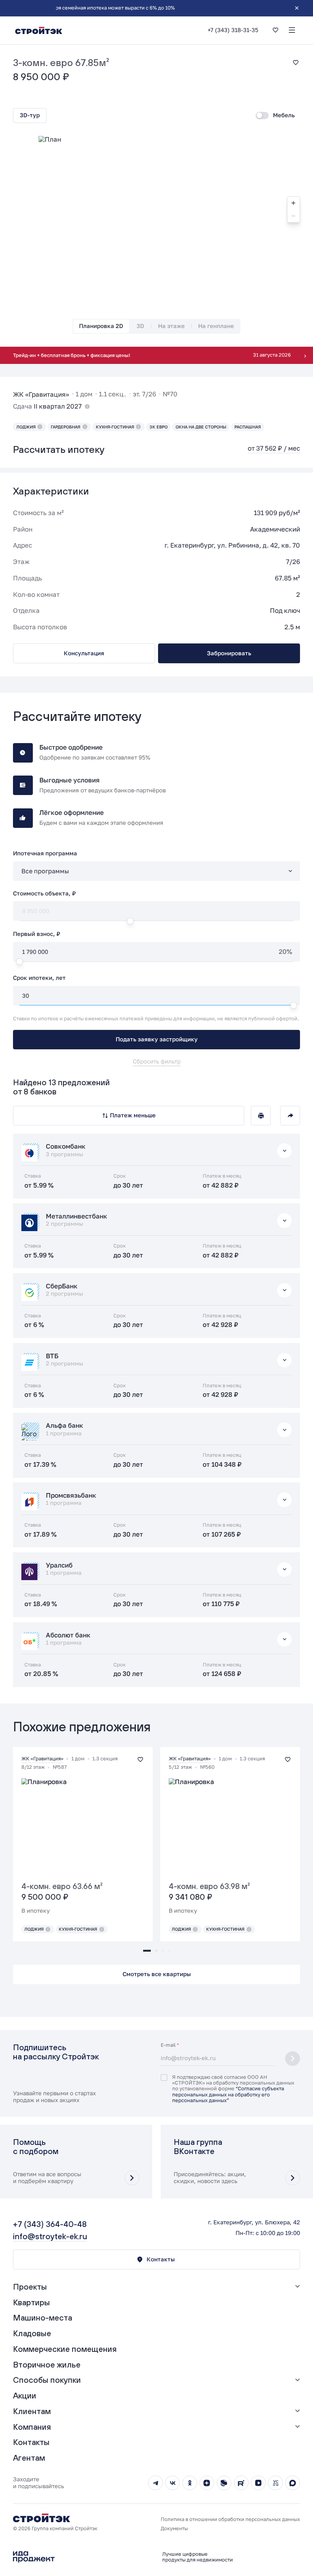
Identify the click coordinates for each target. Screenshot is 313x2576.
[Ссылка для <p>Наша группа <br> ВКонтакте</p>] (237, 2161)
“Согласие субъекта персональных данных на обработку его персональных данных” (228, 2094)
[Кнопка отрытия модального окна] (132, 2178)
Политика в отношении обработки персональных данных (230, 2519)
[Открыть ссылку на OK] (190, 2483)
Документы (174, 2528)
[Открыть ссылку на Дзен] (207, 2483)
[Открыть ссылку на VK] (173, 2483)
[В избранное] (275, 30)
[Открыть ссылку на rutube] (241, 2483)
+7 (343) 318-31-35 (233, 30)
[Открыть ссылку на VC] (275, 2483)
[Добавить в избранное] (296, 62)
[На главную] (39, 30)
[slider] (154, 961)
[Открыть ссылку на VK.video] (258, 2483)
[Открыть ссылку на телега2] (156, 2483)
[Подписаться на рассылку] (293, 2059)
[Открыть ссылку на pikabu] (224, 2483)
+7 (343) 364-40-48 (50, 2224)
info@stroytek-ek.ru (50, 2236)
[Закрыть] (297, 8)
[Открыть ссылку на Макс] (293, 2483)
